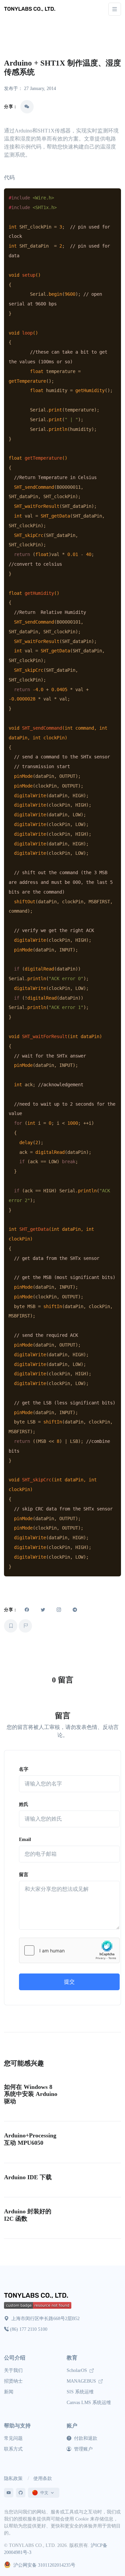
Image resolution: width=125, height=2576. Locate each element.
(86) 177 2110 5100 (29, 2329)
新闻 (9, 2392)
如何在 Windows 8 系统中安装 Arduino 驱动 (31, 2094)
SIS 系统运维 (80, 2392)
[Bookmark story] (11, 1626)
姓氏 (24, 1804)
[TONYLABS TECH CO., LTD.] (31, 9)
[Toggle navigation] (115, 9)
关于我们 (13, 2370)
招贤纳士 (13, 2381)
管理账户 (83, 2449)
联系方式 (13, 2449)
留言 (24, 1875)
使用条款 (43, 2478)
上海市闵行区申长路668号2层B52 (45, 2319)
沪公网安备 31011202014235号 (44, 2565)
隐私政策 (13, 2478)
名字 (24, 1769)
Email (25, 1839)
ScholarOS (77, 2370)
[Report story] (25, 1626)
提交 (69, 1982)
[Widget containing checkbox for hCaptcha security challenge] (69, 1950)
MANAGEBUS (82, 2381)
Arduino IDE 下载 (28, 2177)
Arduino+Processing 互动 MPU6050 (30, 2139)
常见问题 (13, 2438)
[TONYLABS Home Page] (37, 2296)
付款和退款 (85, 2438)
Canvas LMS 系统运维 (89, 2403)
